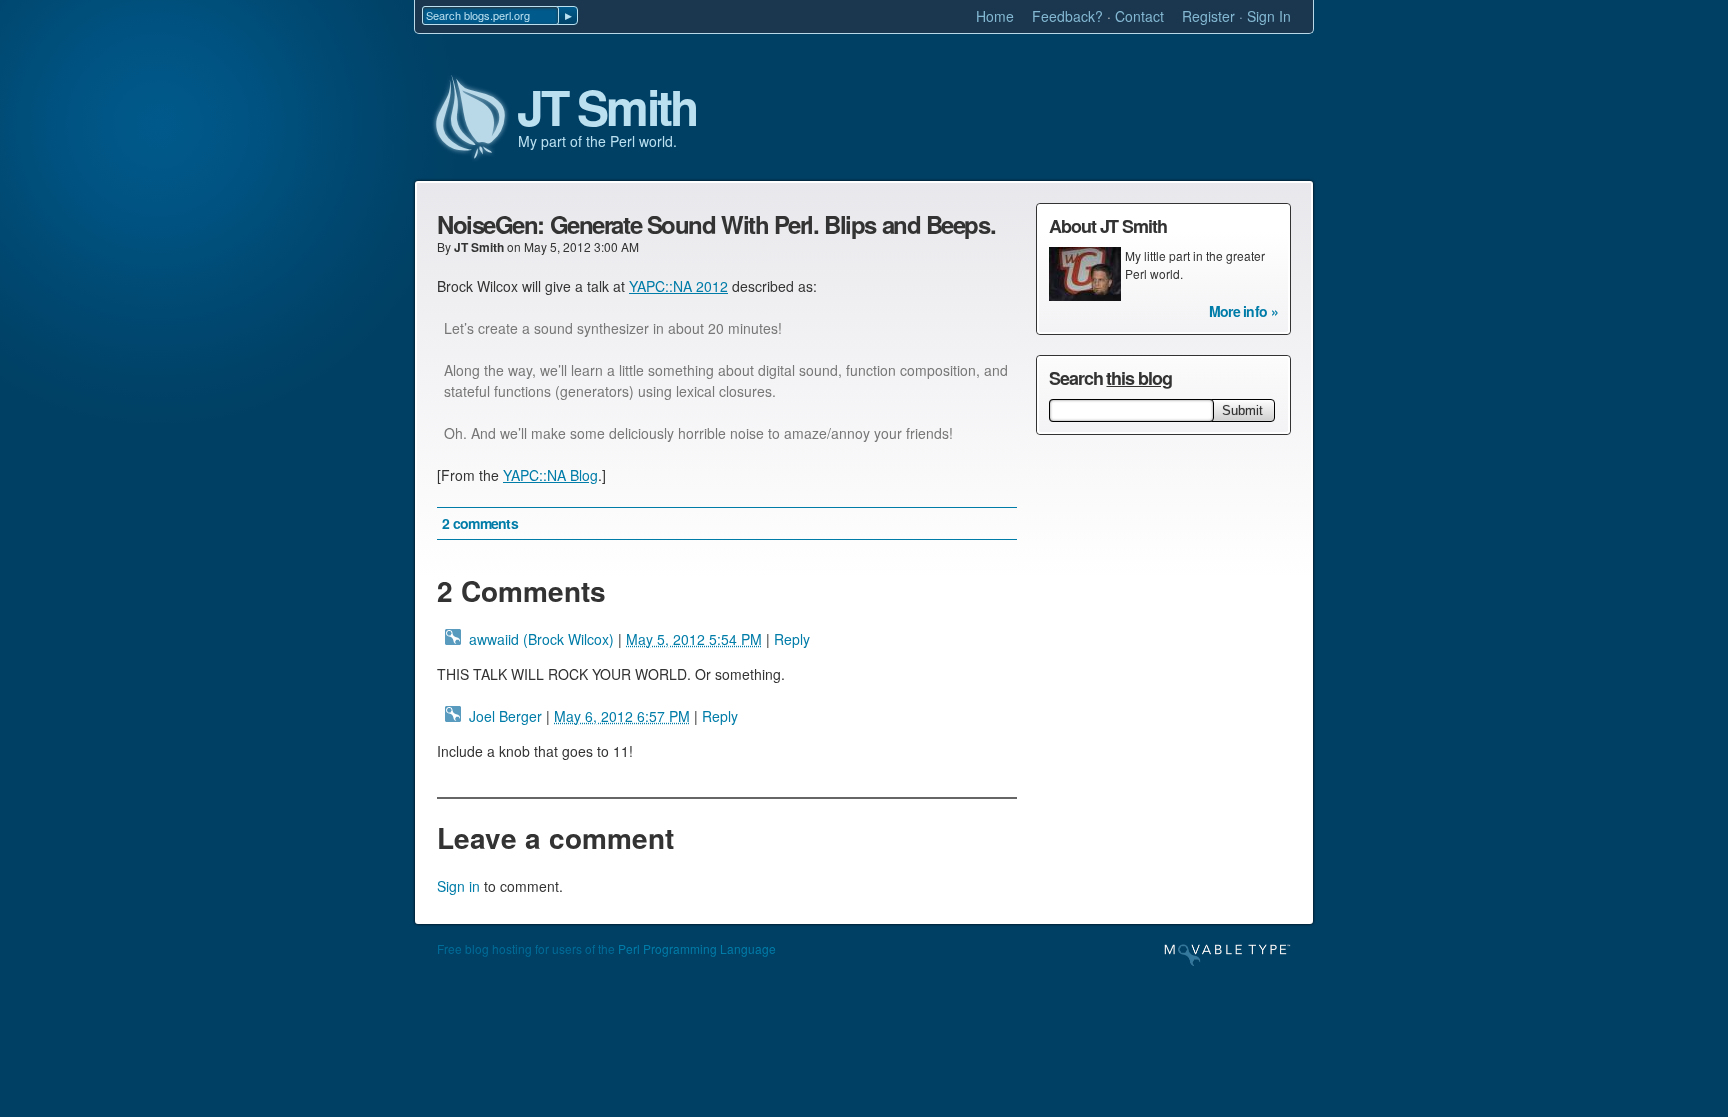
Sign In (1269, 16)
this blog (1138, 378)
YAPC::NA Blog (550, 475)
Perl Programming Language (697, 948)
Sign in (458, 886)
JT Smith (606, 108)
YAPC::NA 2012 (678, 286)
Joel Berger (505, 716)
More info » (1243, 311)
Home (995, 16)
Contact (1139, 16)
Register (1208, 16)
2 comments (480, 523)
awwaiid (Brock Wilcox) (541, 639)
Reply (792, 639)
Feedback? (1067, 16)
